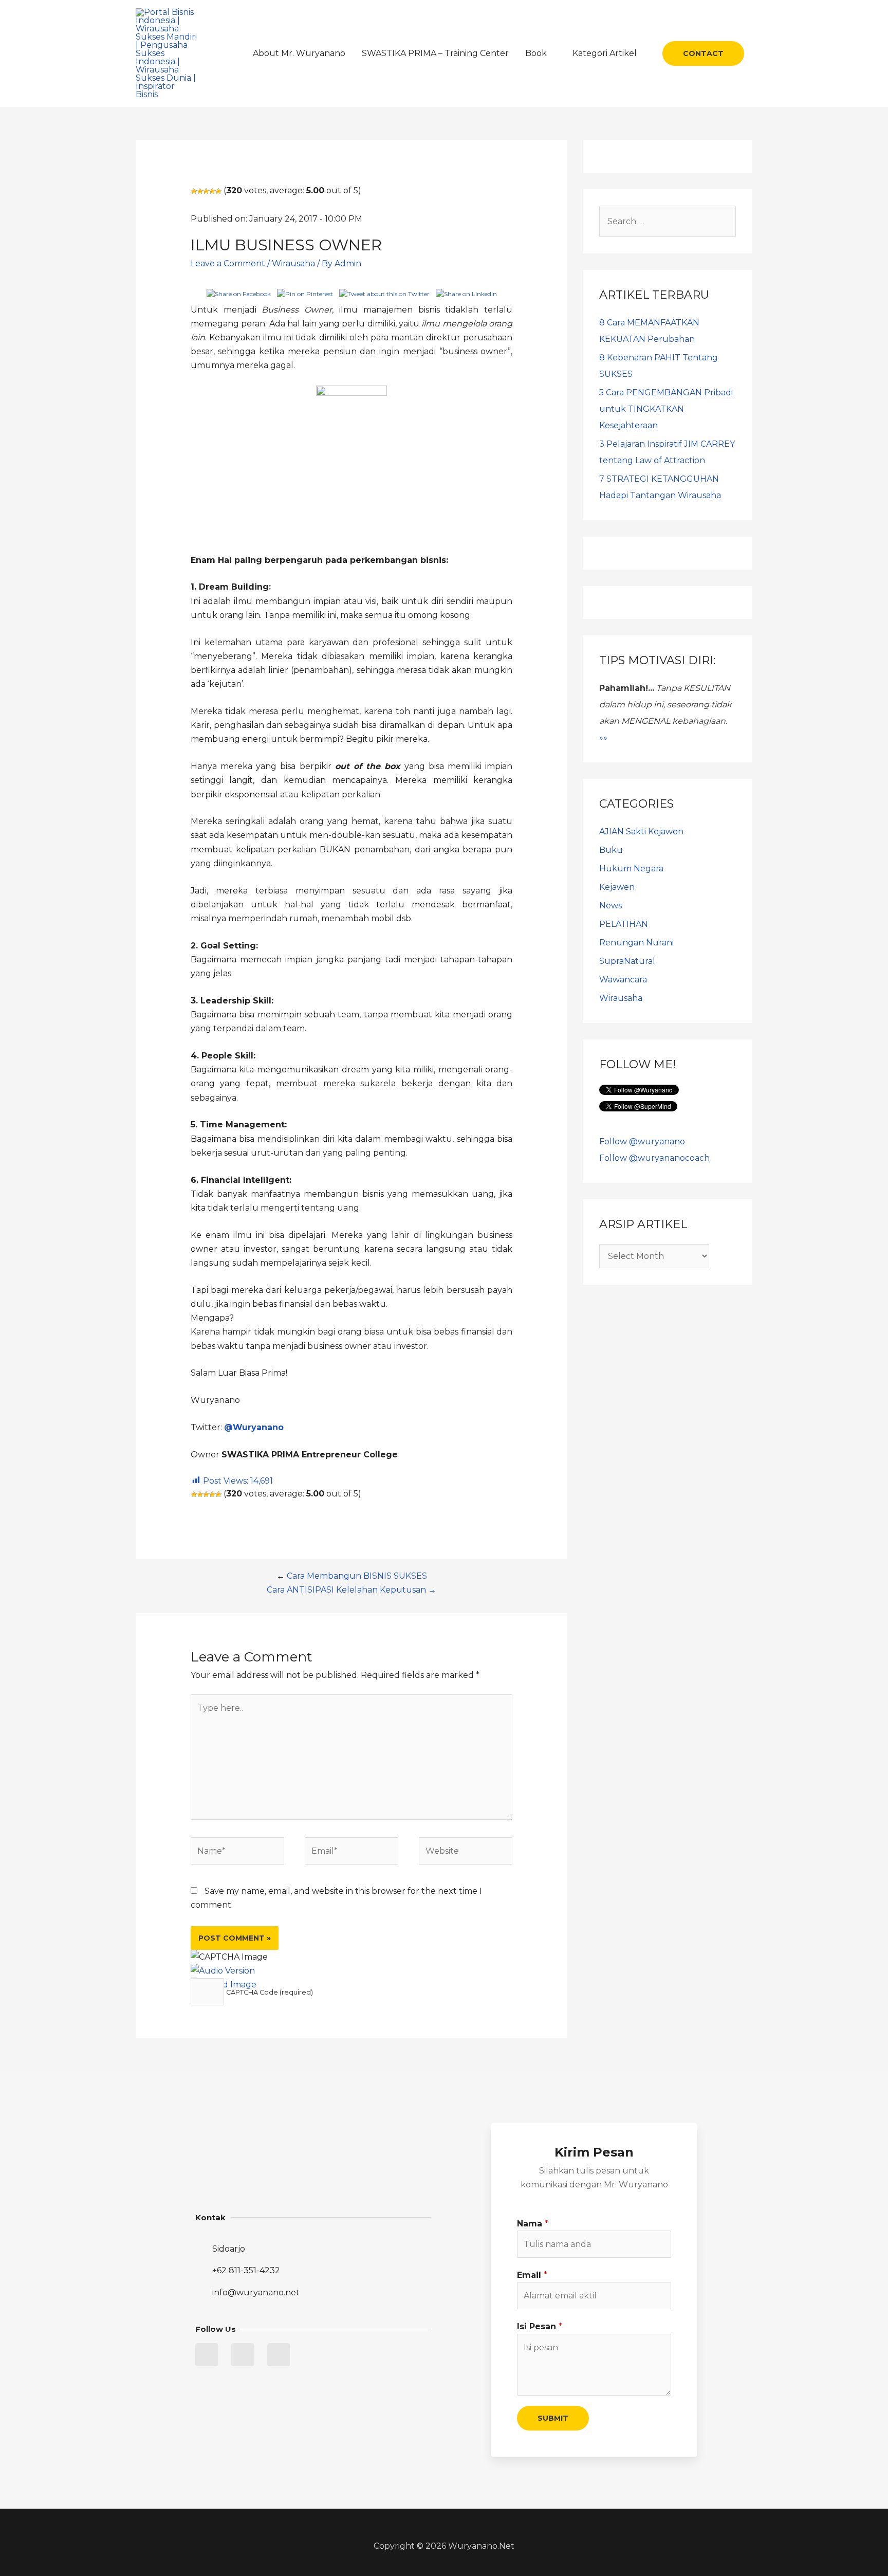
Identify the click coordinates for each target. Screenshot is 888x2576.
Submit (553, 2418)
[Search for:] (668, 221)
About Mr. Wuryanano (299, 53)
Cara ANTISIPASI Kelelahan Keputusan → (351, 1590)
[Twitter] (207, 2355)
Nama (533, 2224)
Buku (611, 850)
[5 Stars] (218, 191)
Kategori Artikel (605, 53)
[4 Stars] (212, 191)
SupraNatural (627, 961)
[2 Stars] (200, 191)
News (610, 906)
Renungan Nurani (636, 943)
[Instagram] (279, 2355)
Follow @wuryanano (642, 1141)
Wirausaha (293, 263)
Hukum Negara (631, 869)
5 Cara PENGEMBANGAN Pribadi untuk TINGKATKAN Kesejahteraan (666, 409)
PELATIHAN (624, 924)
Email (532, 2275)
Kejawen (617, 887)
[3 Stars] (206, 191)
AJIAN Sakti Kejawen (641, 832)
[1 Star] (194, 191)
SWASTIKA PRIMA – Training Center (435, 53)
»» (603, 737)
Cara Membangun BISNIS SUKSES (357, 1576)
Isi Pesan (540, 2326)
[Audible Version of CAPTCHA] (223, 1971)
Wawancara (623, 980)
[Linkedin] (243, 2355)
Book (536, 53)
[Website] (466, 1852)
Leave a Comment (228, 263)
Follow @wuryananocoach (654, 1158)
